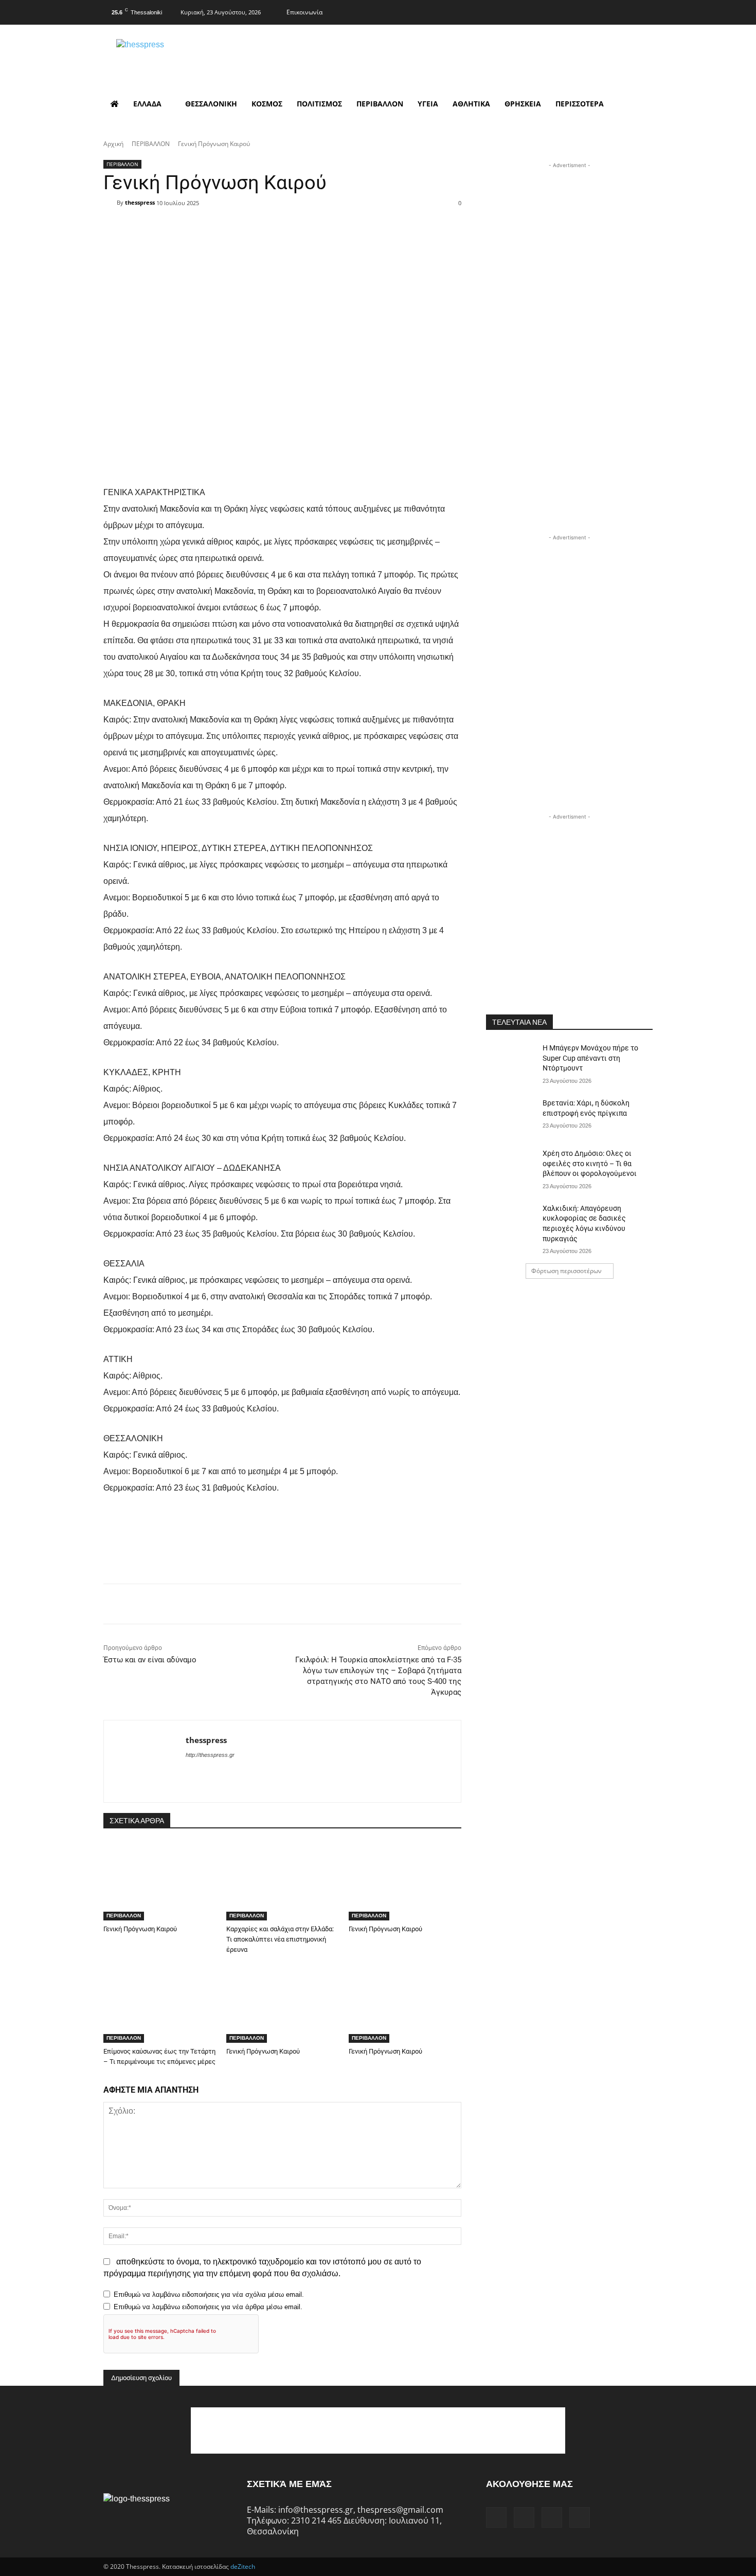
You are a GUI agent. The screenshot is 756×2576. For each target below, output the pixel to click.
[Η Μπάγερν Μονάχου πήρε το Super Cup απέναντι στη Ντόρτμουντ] (511, 1061)
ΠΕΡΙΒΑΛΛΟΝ (151, 144)
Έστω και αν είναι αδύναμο (150, 1660)
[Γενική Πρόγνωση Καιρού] (160, 1881)
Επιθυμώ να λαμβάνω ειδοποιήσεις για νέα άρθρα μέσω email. (208, 2307)
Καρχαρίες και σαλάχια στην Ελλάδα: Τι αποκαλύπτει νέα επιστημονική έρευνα (280, 1939)
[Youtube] (644, 11)
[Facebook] (583, 11)
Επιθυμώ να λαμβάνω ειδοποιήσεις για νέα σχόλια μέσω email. (209, 2294)
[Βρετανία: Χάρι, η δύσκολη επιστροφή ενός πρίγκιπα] (511, 1116)
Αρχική (113, 144)
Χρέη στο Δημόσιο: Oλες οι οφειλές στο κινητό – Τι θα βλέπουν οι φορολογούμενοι (590, 1163)
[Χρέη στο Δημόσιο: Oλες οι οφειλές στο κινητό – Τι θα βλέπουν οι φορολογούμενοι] (511, 1166)
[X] (624, 11)
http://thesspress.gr (210, 1755)
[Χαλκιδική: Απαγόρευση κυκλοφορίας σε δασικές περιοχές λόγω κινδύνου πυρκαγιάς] (511, 1221)
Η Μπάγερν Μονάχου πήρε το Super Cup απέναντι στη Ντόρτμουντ (590, 1058)
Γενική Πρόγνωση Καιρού (140, 1929)
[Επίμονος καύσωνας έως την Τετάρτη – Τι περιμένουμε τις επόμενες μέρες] (160, 2003)
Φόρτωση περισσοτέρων (566, 1271)
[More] (348, 221)
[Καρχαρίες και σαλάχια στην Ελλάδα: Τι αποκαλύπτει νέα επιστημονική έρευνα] (283, 1881)
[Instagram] (603, 11)
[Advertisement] (569, 235)
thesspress (140, 202)
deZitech (243, 2566)
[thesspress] (193, 57)
